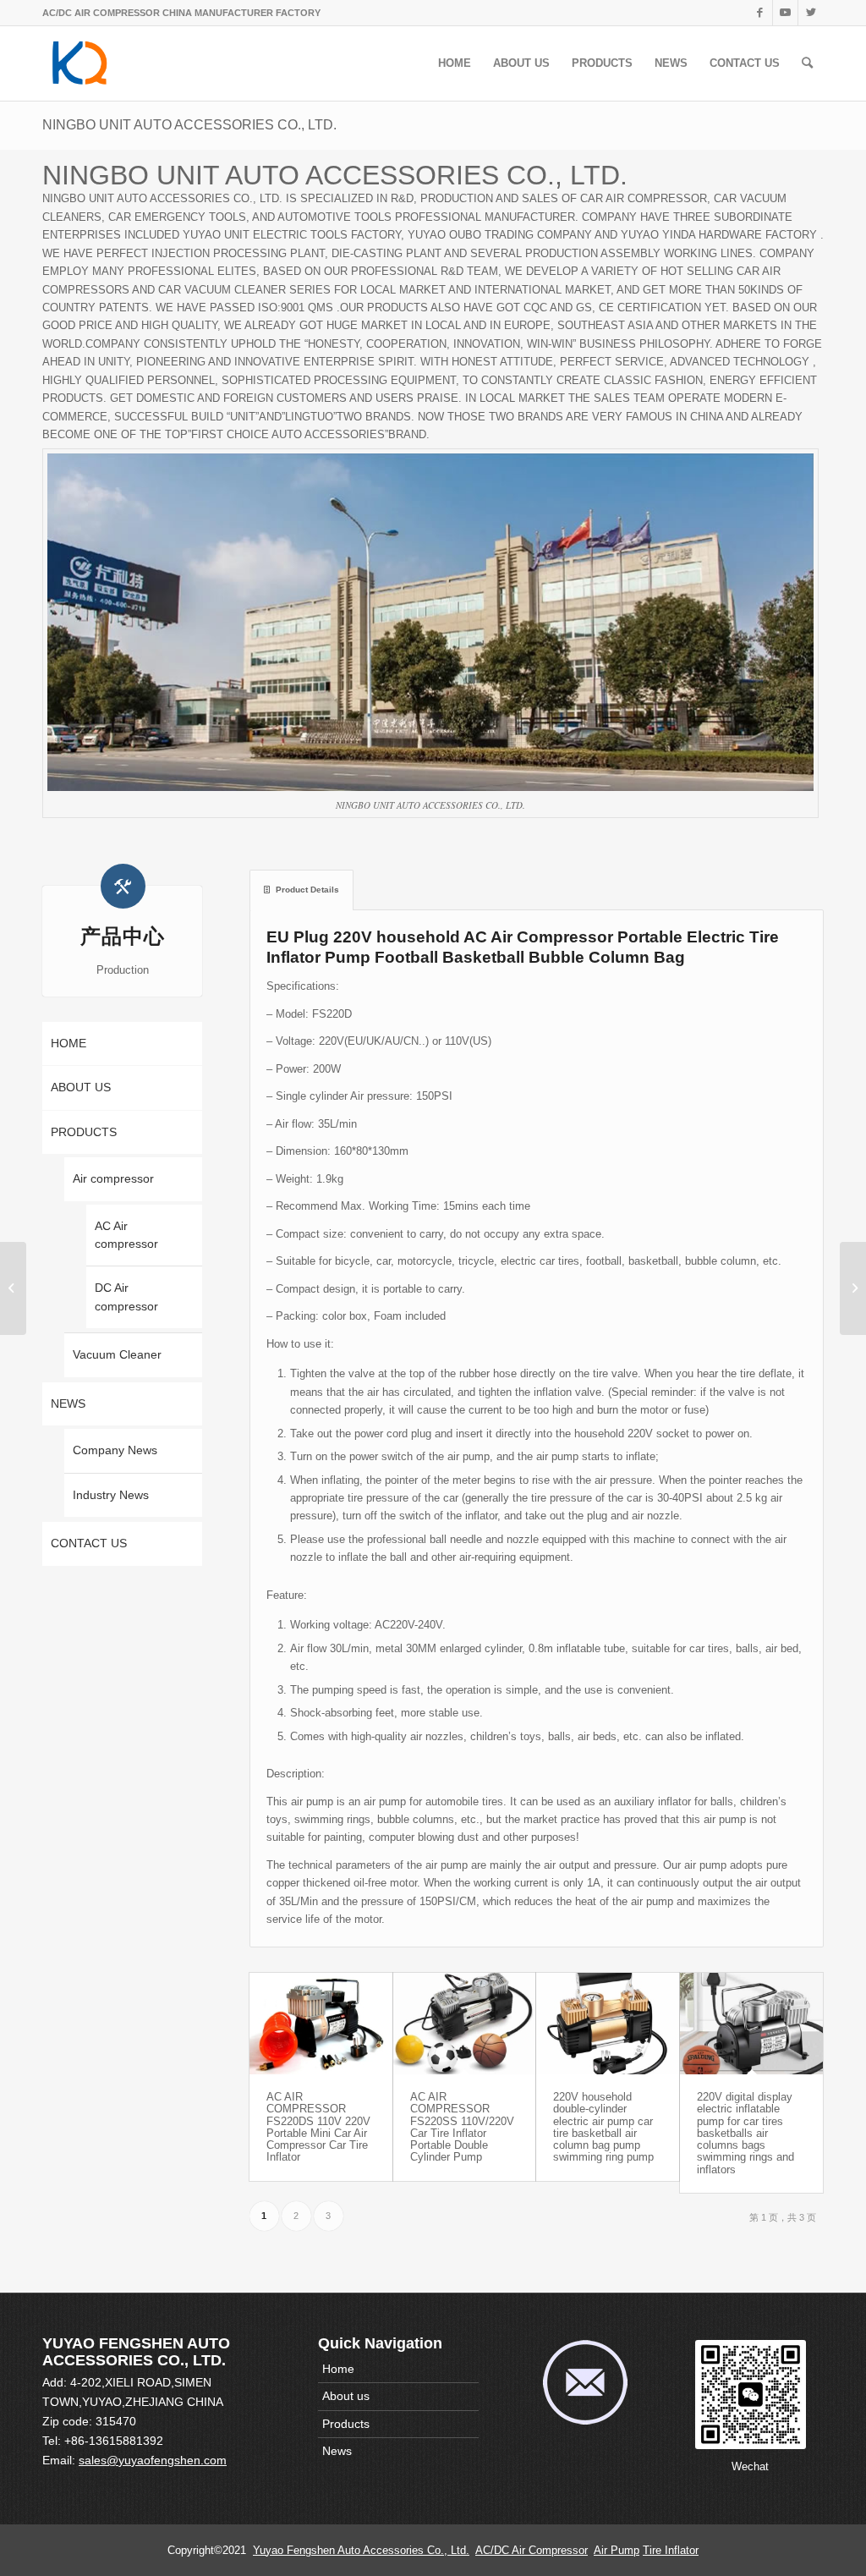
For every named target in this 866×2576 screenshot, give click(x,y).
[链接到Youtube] (785, 13)
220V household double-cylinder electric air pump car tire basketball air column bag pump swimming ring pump (603, 2127)
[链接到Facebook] (760, 13)
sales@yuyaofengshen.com (153, 2460)
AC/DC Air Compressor (532, 2550)
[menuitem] (455, 63)
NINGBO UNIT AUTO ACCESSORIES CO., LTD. (189, 125)
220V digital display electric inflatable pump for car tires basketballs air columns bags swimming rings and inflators (745, 2133)
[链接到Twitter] (811, 13)
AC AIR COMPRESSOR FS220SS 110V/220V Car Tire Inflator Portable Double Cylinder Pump (462, 2127)
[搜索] (807, 63)
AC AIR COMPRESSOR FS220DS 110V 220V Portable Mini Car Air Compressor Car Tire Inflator (318, 2127)
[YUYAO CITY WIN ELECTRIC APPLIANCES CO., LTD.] (853, 1288)
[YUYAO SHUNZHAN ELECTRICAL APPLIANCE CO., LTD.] (13, 1288)
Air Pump (617, 2550)
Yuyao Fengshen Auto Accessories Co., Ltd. (361, 2550)
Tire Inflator (671, 2550)
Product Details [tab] (307, 890)
